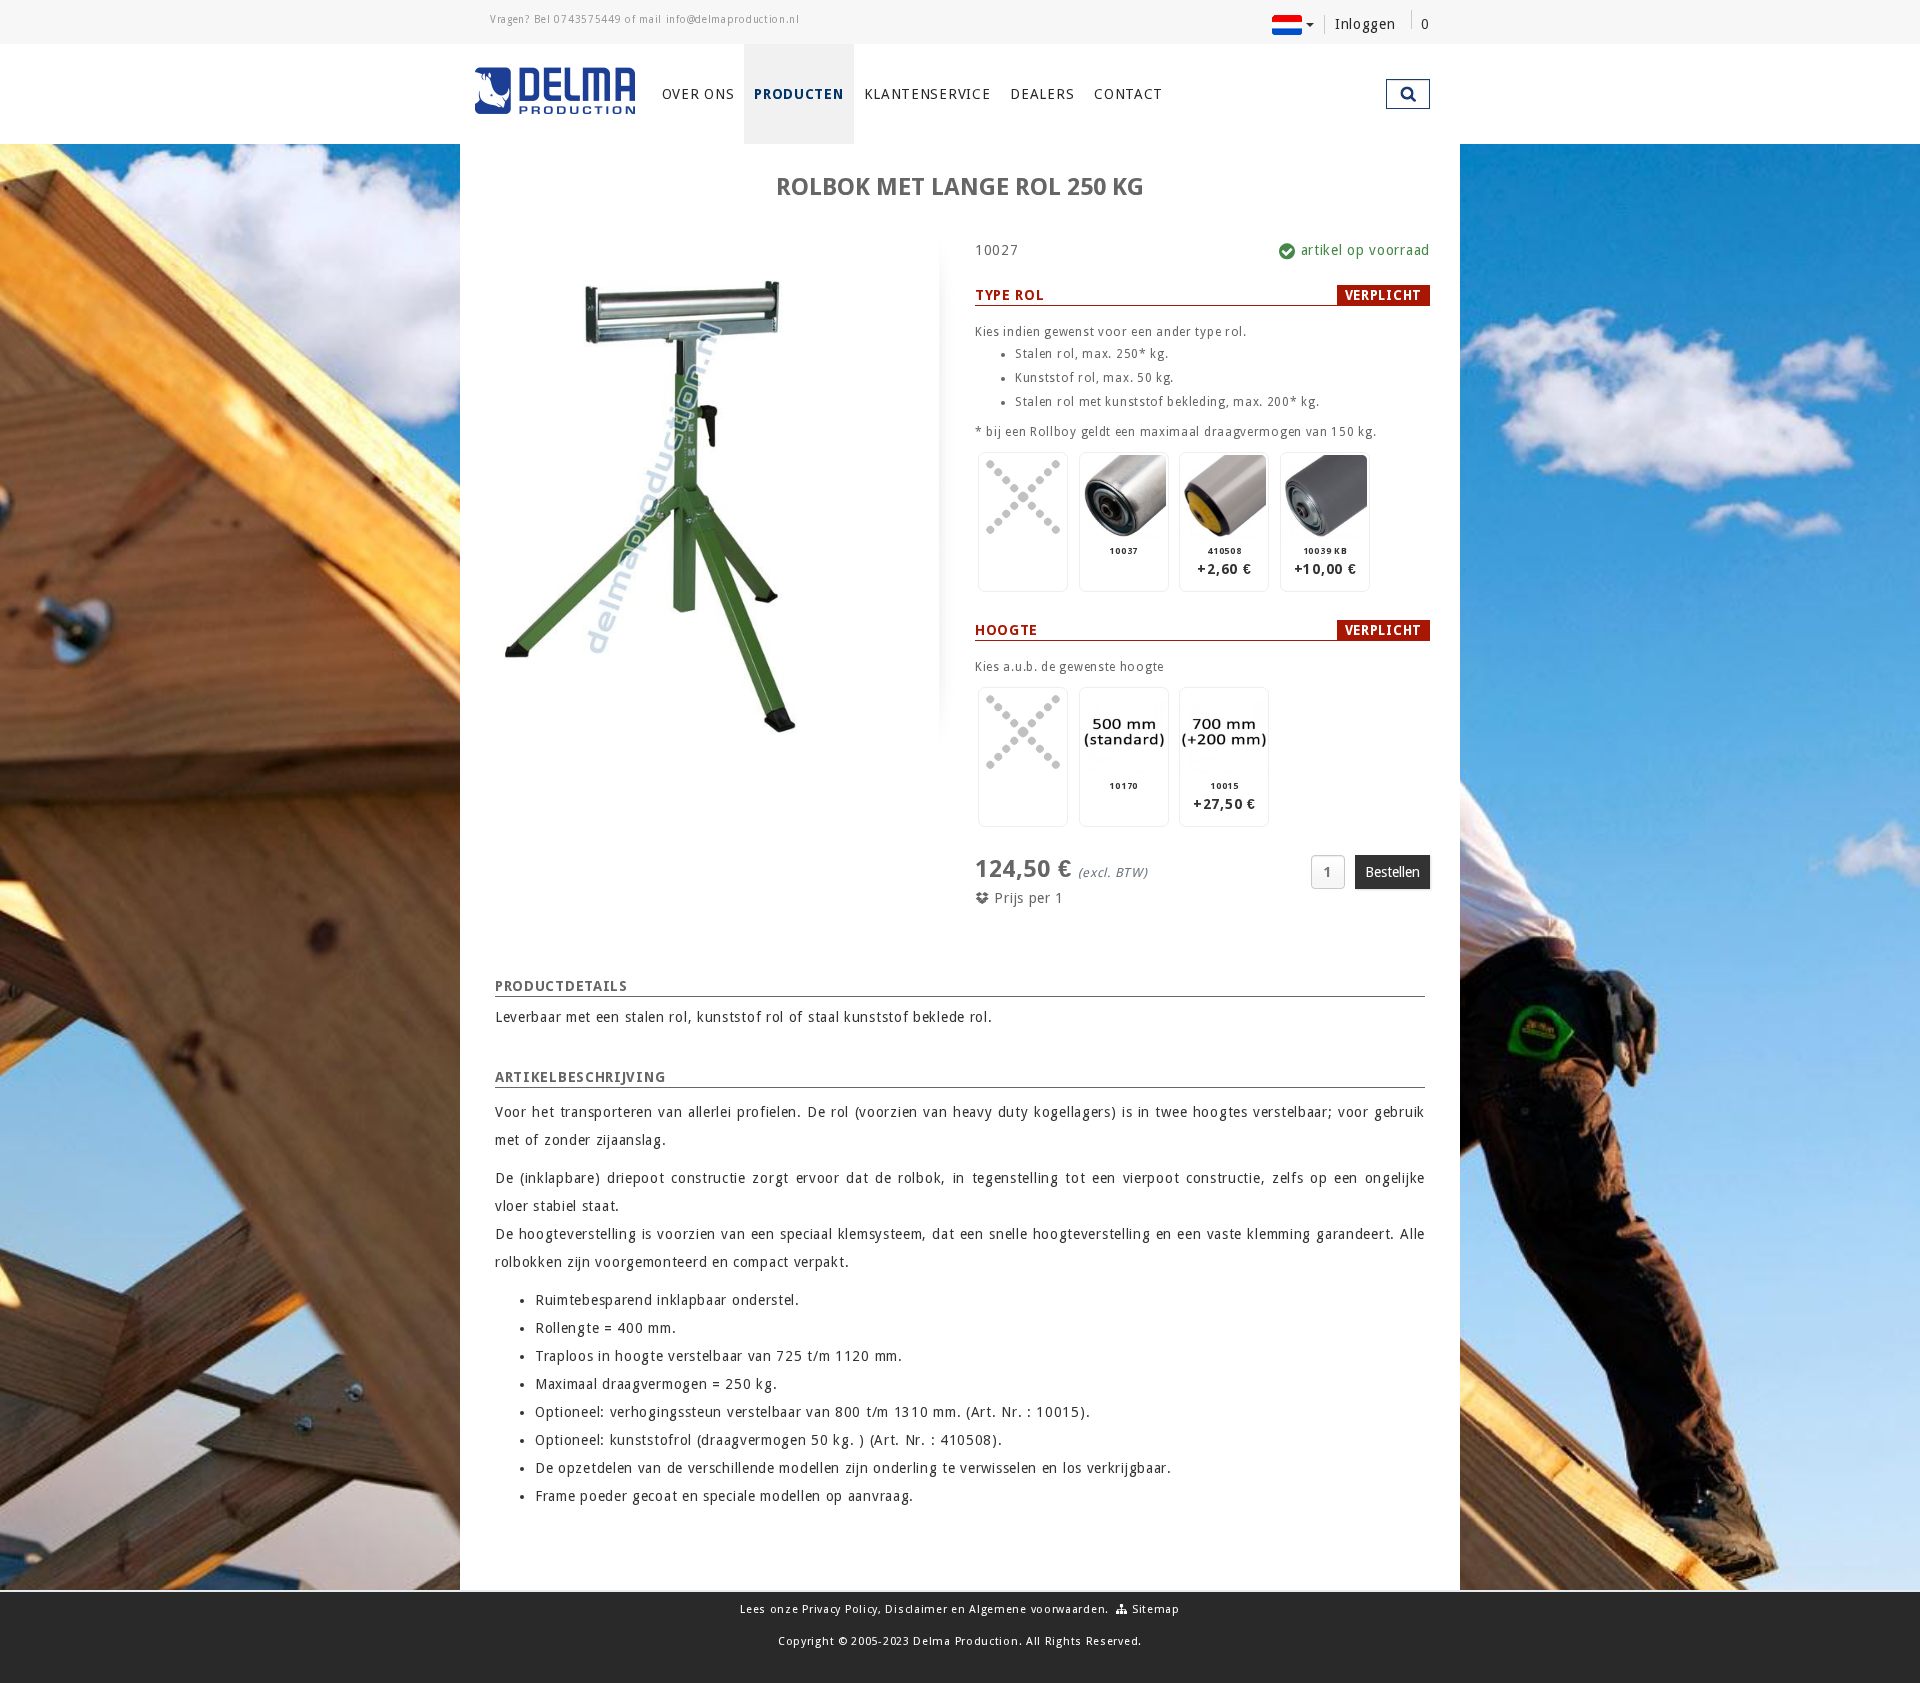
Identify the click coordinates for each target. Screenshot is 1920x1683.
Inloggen (1365, 24)
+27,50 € (1224, 796)
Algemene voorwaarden (1037, 1609)
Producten (798, 94)
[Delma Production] (556, 91)
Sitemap (1154, 1609)
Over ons (698, 94)
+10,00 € (1325, 561)
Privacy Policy (840, 1609)
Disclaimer (916, 1609)
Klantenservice (927, 94)
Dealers (1042, 94)
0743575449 (587, 19)
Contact (1128, 94)
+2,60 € (1224, 561)
